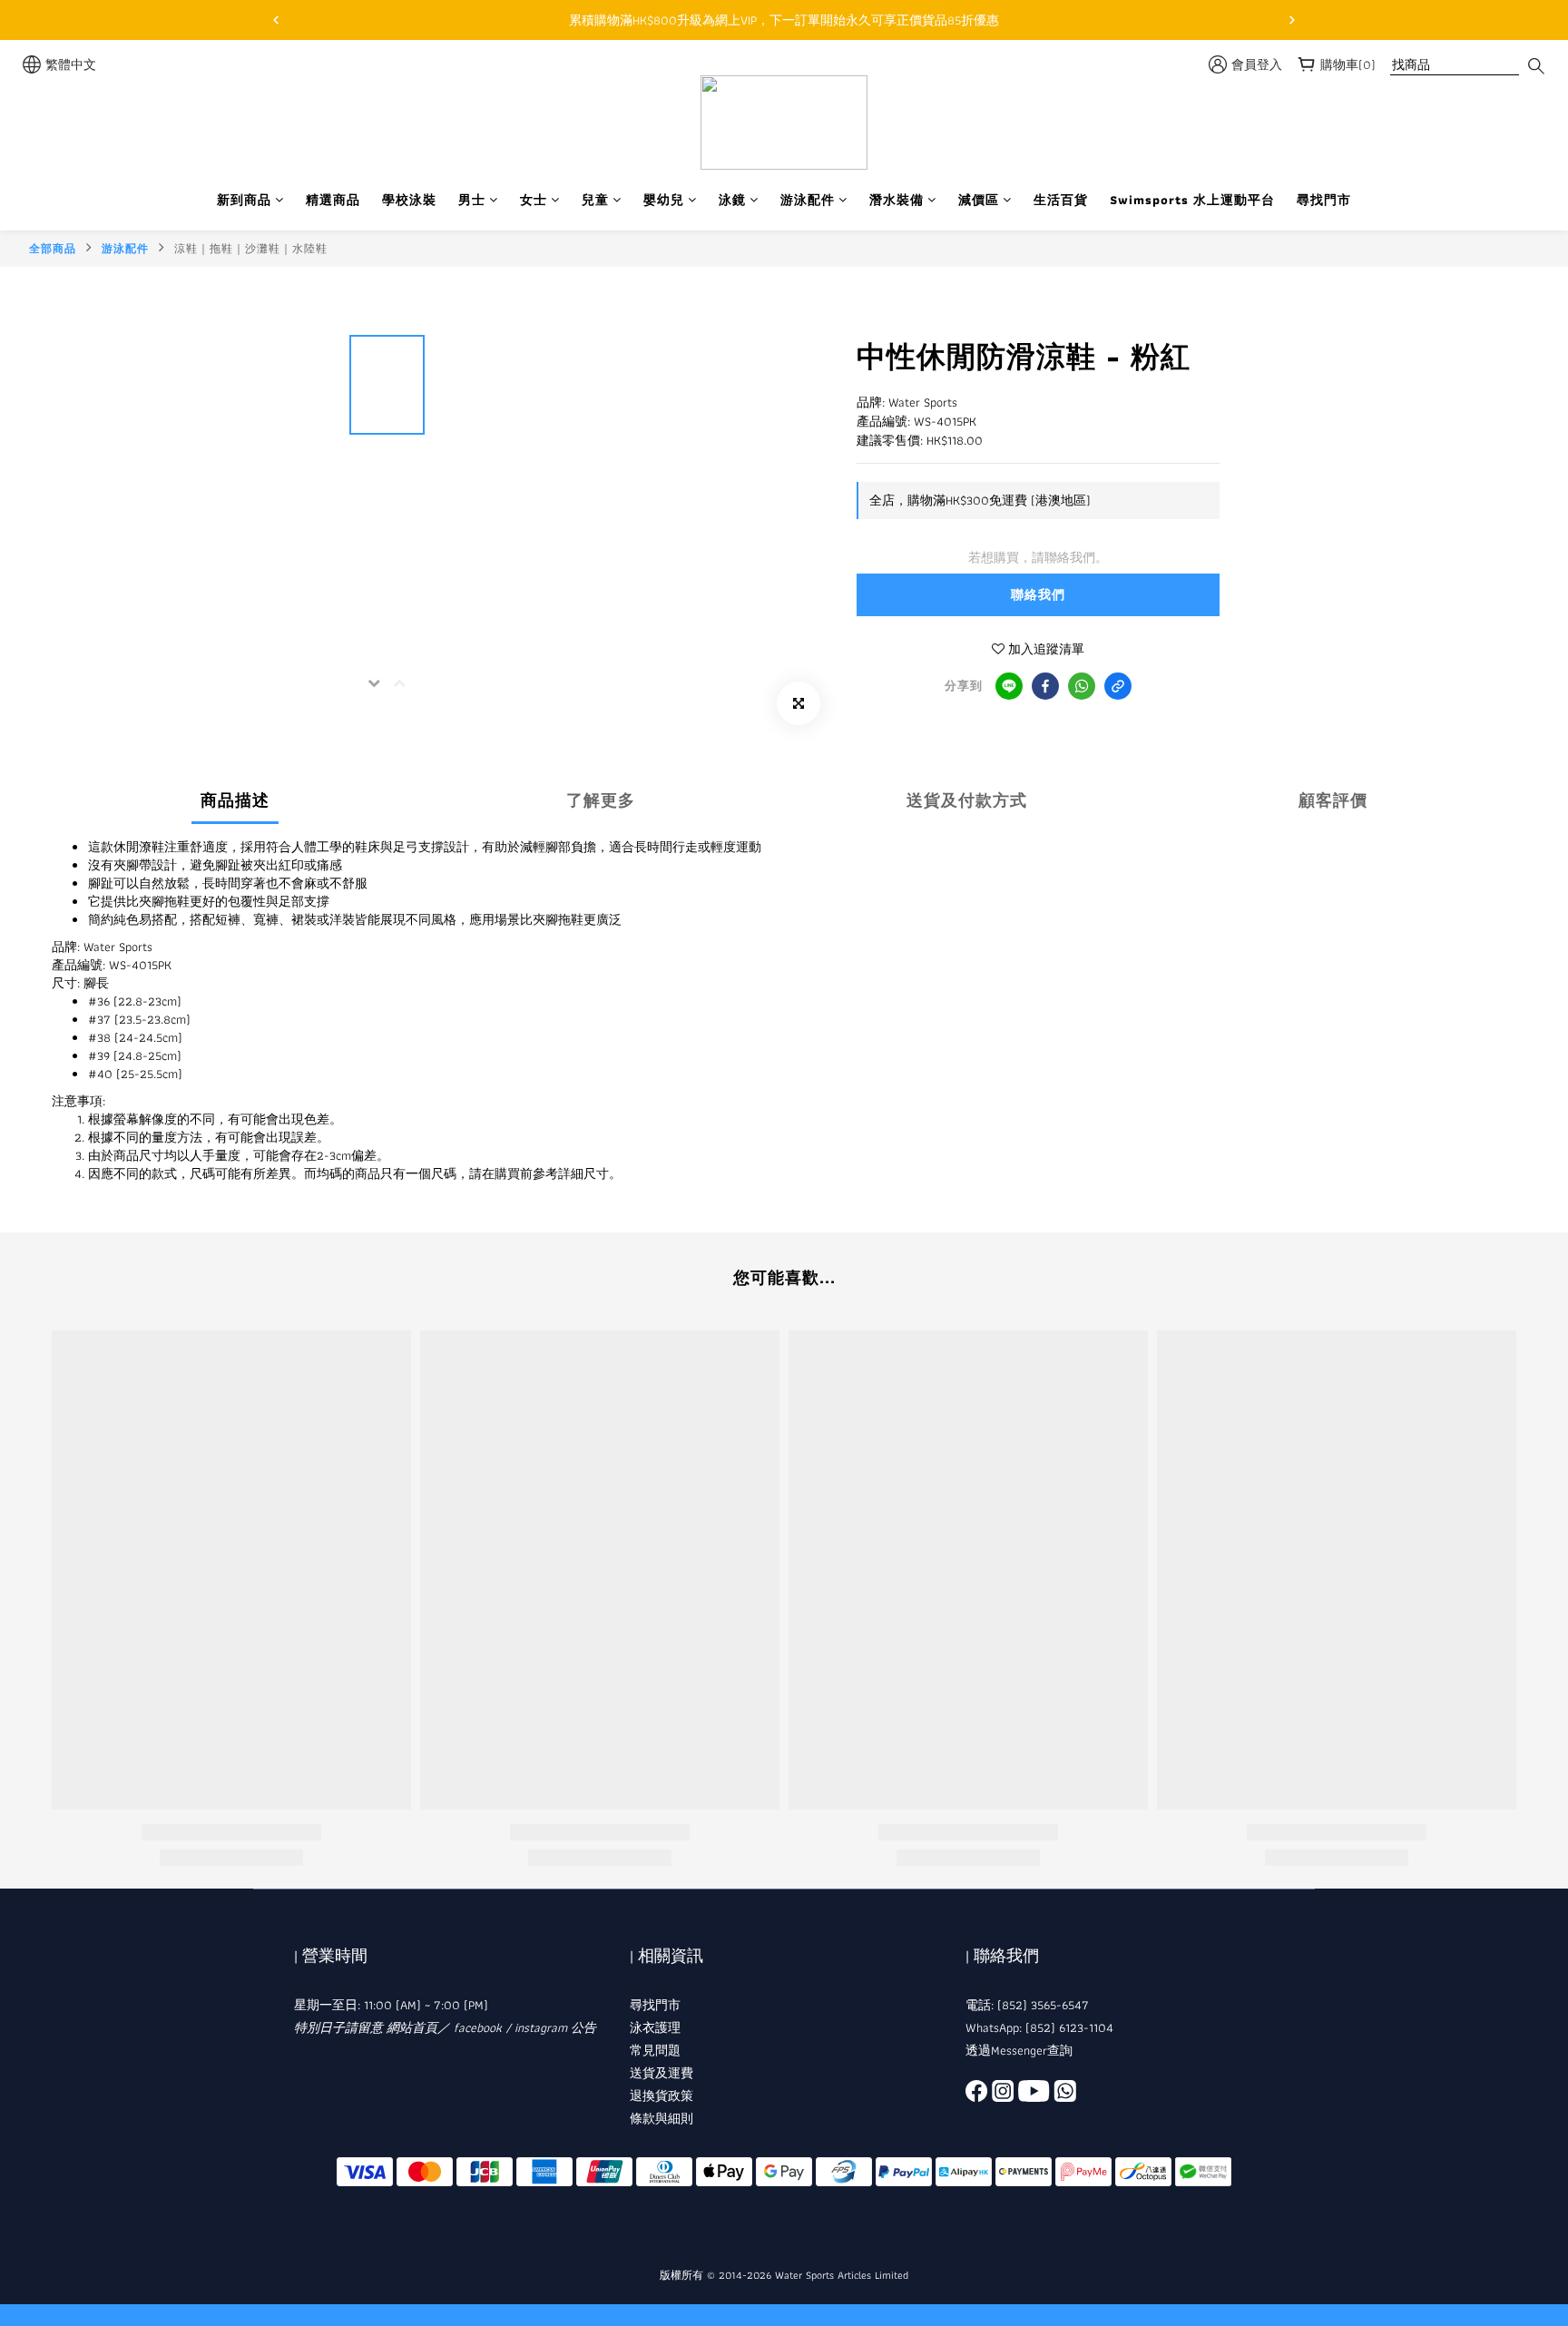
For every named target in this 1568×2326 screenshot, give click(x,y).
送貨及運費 (661, 2073)
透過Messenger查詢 (1019, 2050)
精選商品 (333, 200)
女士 (534, 200)
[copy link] (1118, 686)
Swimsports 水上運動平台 (1192, 200)
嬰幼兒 (664, 200)
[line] (1009, 686)
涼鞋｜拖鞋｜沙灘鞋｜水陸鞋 (251, 248)
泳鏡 (732, 200)
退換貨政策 (661, 2095)
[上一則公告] (276, 20)
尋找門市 (1324, 200)
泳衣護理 (655, 2027)
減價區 (979, 200)
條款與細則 (661, 2118)
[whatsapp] (1082, 686)
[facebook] (1045, 686)
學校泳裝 (409, 200)
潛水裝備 (897, 200)
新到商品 (244, 200)
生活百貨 (1061, 200)
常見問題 (655, 2050)
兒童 (595, 200)
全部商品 (53, 248)
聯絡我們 (1038, 594)
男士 (472, 200)
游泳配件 (808, 200)
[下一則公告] (1292, 20)
